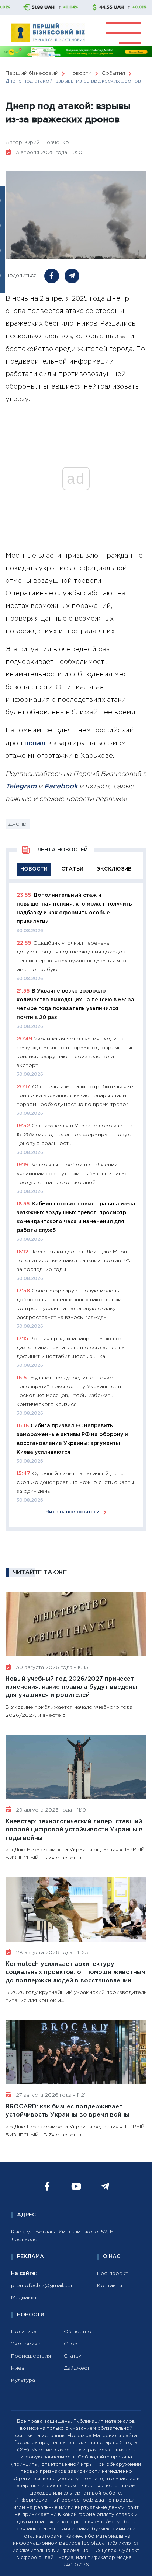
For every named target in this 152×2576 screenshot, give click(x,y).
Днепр (18, 824)
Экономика (26, 2344)
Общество (78, 2332)
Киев (18, 2368)
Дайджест (77, 2368)
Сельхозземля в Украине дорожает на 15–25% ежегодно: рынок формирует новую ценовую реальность (75, 1135)
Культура (23, 2380)
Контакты (110, 2286)
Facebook (61, 787)
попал (35, 743)
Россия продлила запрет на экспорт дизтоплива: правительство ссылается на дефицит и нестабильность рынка (71, 1348)
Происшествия (31, 2356)
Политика (24, 2332)
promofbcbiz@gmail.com (43, 2286)
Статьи (73, 2356)
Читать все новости (72, 1512)
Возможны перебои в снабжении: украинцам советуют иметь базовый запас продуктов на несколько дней (72, 1174)
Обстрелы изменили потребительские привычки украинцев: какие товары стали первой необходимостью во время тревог (75, 1096)
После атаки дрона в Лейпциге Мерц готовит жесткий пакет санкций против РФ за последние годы (74, 1261)
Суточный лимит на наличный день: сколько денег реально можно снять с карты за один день (75, 1483)
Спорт (72, 2344)
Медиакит (24, 2298)
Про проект (113, 2274)
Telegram (21, 787)
